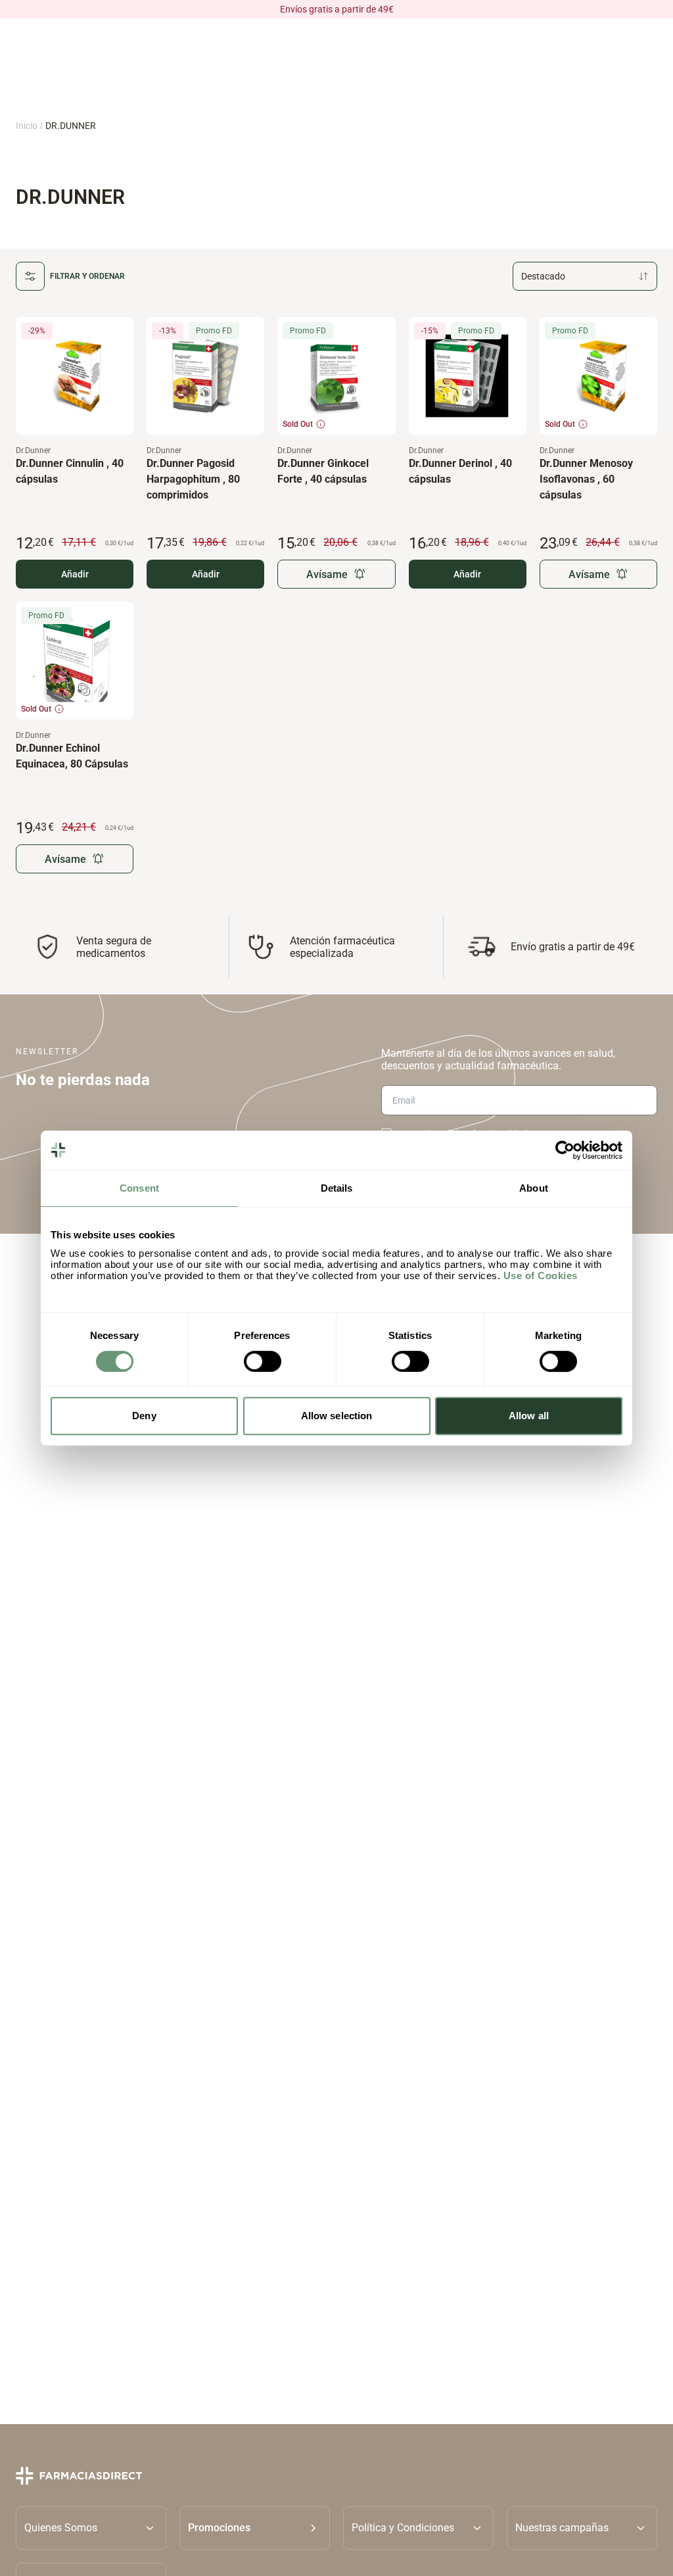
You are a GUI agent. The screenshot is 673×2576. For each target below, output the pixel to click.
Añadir (75, 574)
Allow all (529, 1416)
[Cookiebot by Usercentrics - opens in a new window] (565, 1150)
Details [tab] (337, 1188)
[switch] (263, 1361)
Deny (144, 1416)
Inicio (27, 126)
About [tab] (534, 1188)
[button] (255, 2528)
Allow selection (337, 1416)
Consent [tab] (139, 1188)
